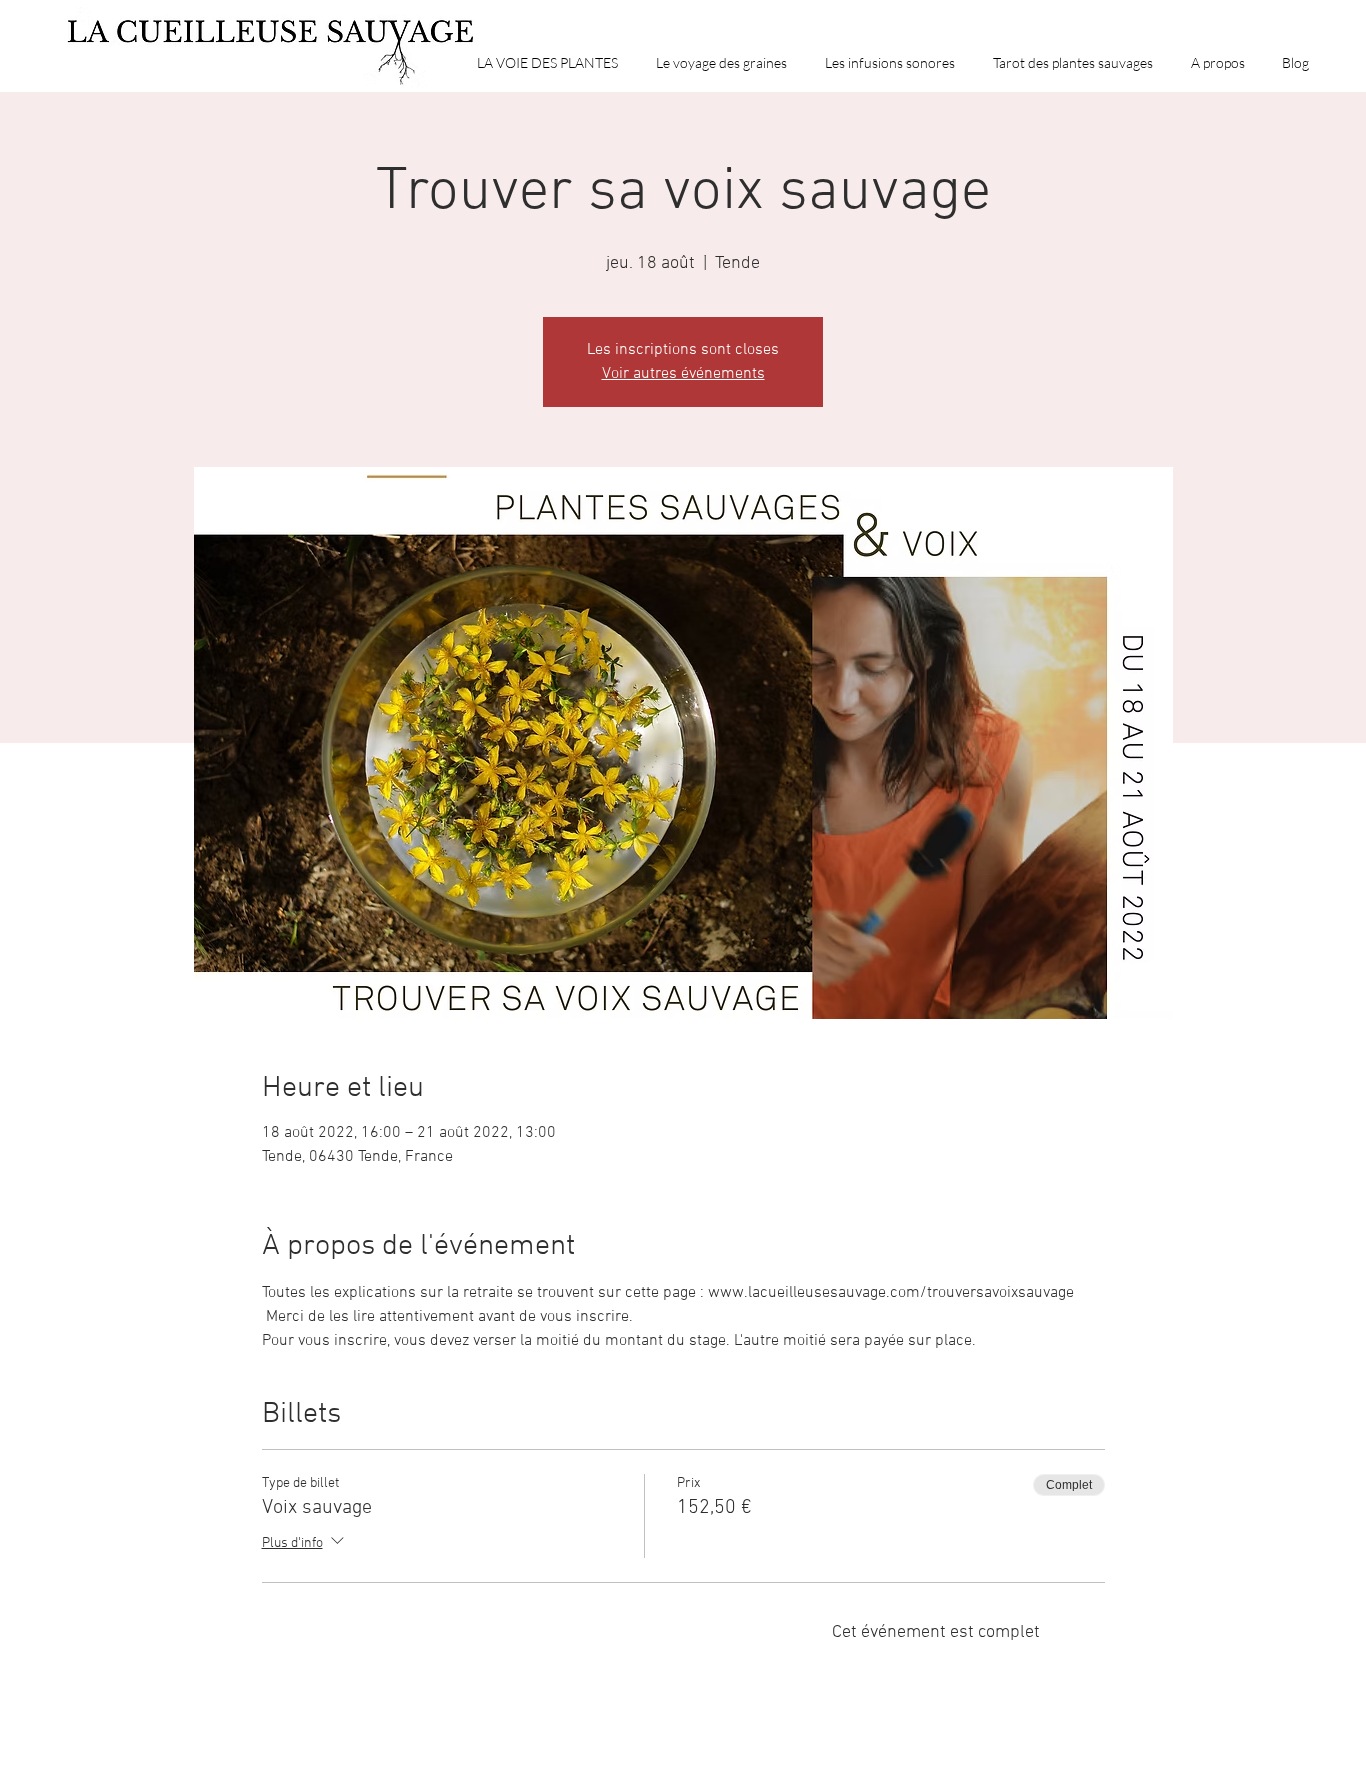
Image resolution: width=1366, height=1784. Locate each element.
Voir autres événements (683, 374)
